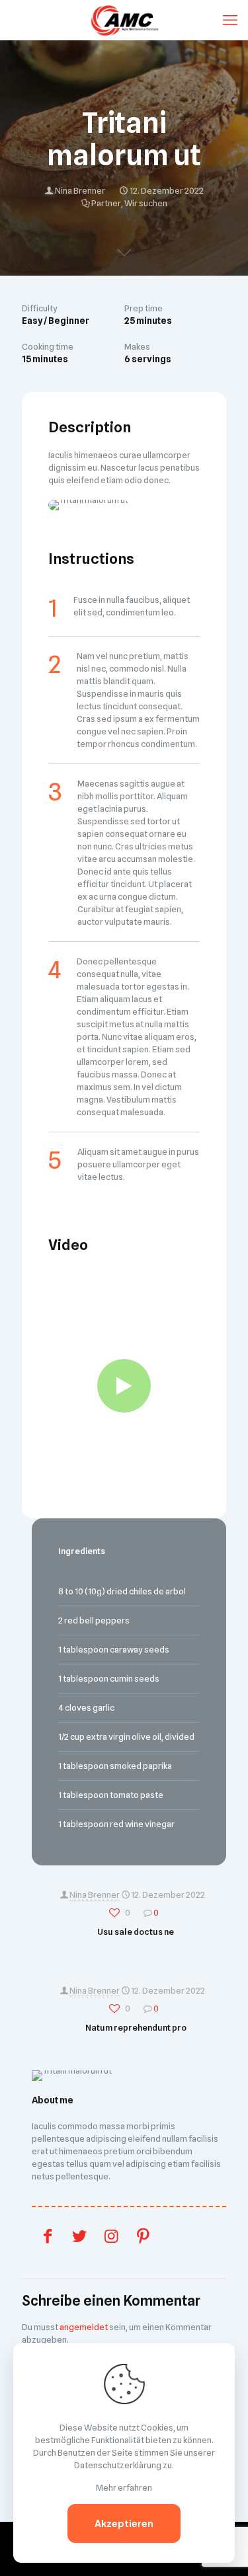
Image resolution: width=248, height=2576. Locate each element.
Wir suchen (146, 203)
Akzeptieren (124, 2523)
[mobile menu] (230, 20)
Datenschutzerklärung (118, 2465)
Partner (106, 203)
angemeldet (84, 2327)
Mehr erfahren (124, 2487)
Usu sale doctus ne (136, 1932)
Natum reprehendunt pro (136, 2027)
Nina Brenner (80, 190)
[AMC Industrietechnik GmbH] (124, 20)
